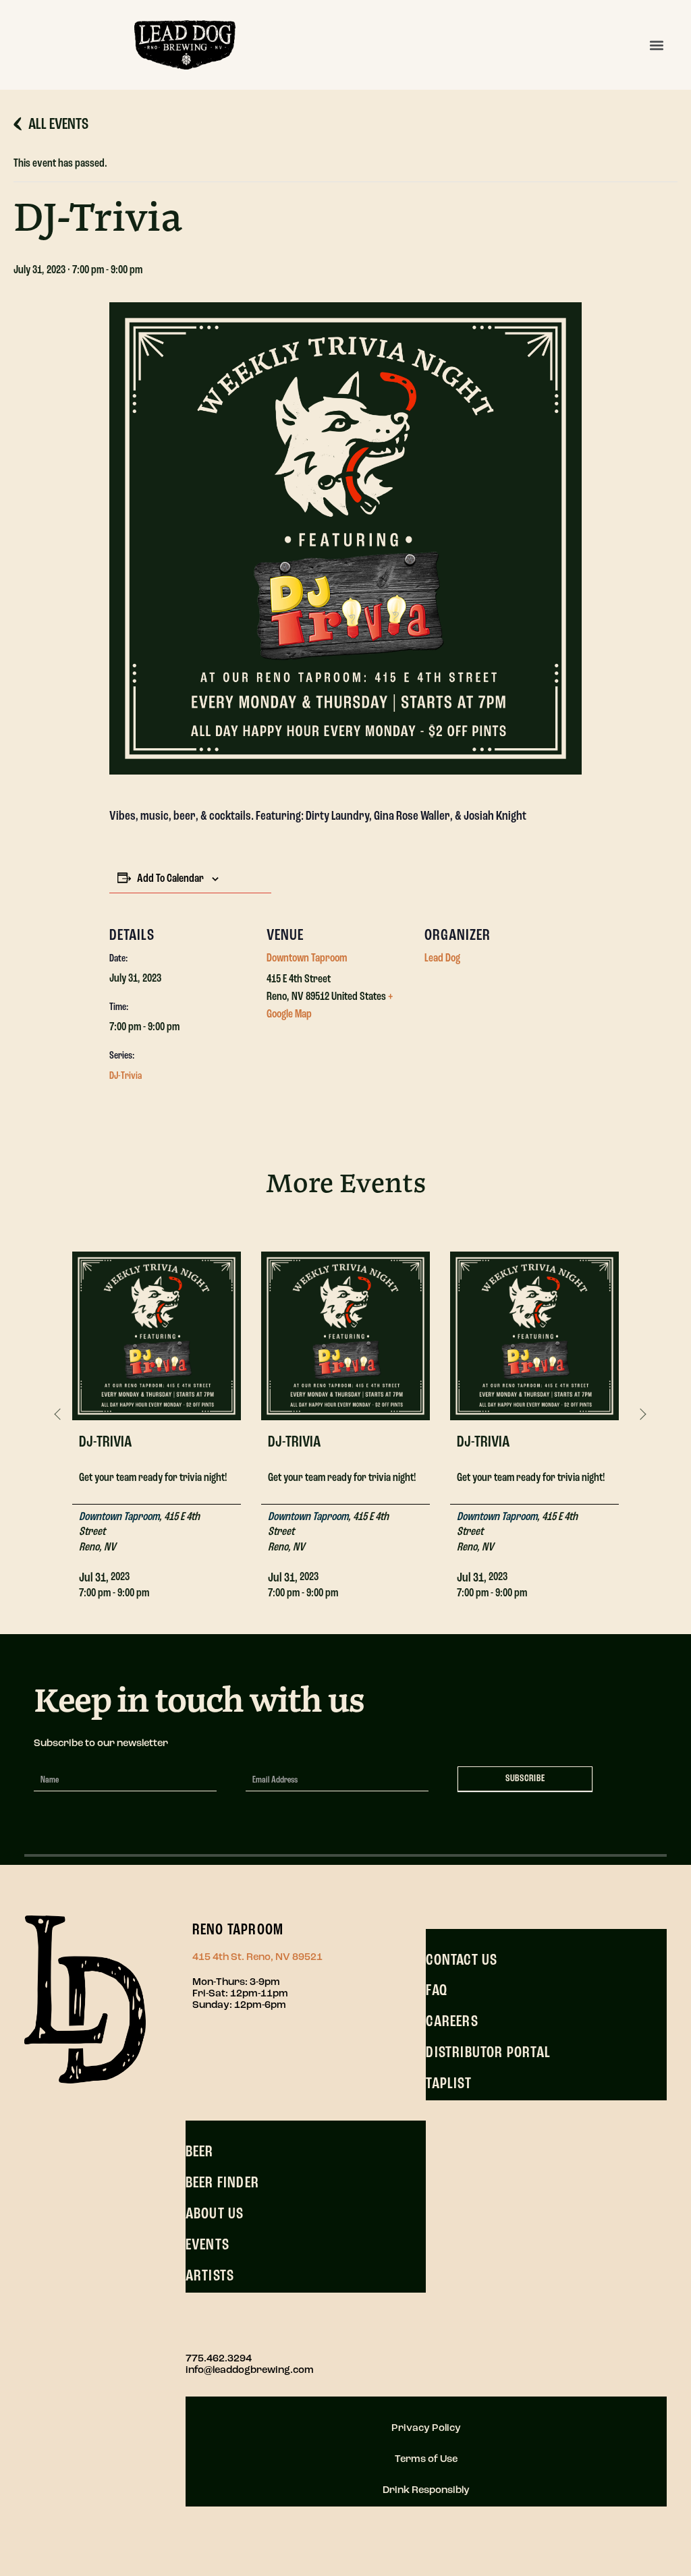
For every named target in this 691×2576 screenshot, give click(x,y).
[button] (656, 45)
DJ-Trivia (126, 1076)
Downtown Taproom (307, 959)
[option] (157, 1416)
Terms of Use (426, 2460)
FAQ (437, 1991)
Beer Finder (222, 2183)
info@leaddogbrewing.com (250, 2371)
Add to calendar (170, 879)
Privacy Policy (426, 2429)
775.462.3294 (219, 2359)
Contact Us (462, 1961)
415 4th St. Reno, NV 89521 (257, 1958)
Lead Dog (442, 959)
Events (208, 2245)
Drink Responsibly (426, 2491)
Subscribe (525, 1779)
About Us (215, 2214)
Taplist (448, 2084)
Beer (200, 2152)
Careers (452, 2022)
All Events (58, 125)
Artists (210, 2276)
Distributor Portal (488, 2053)
